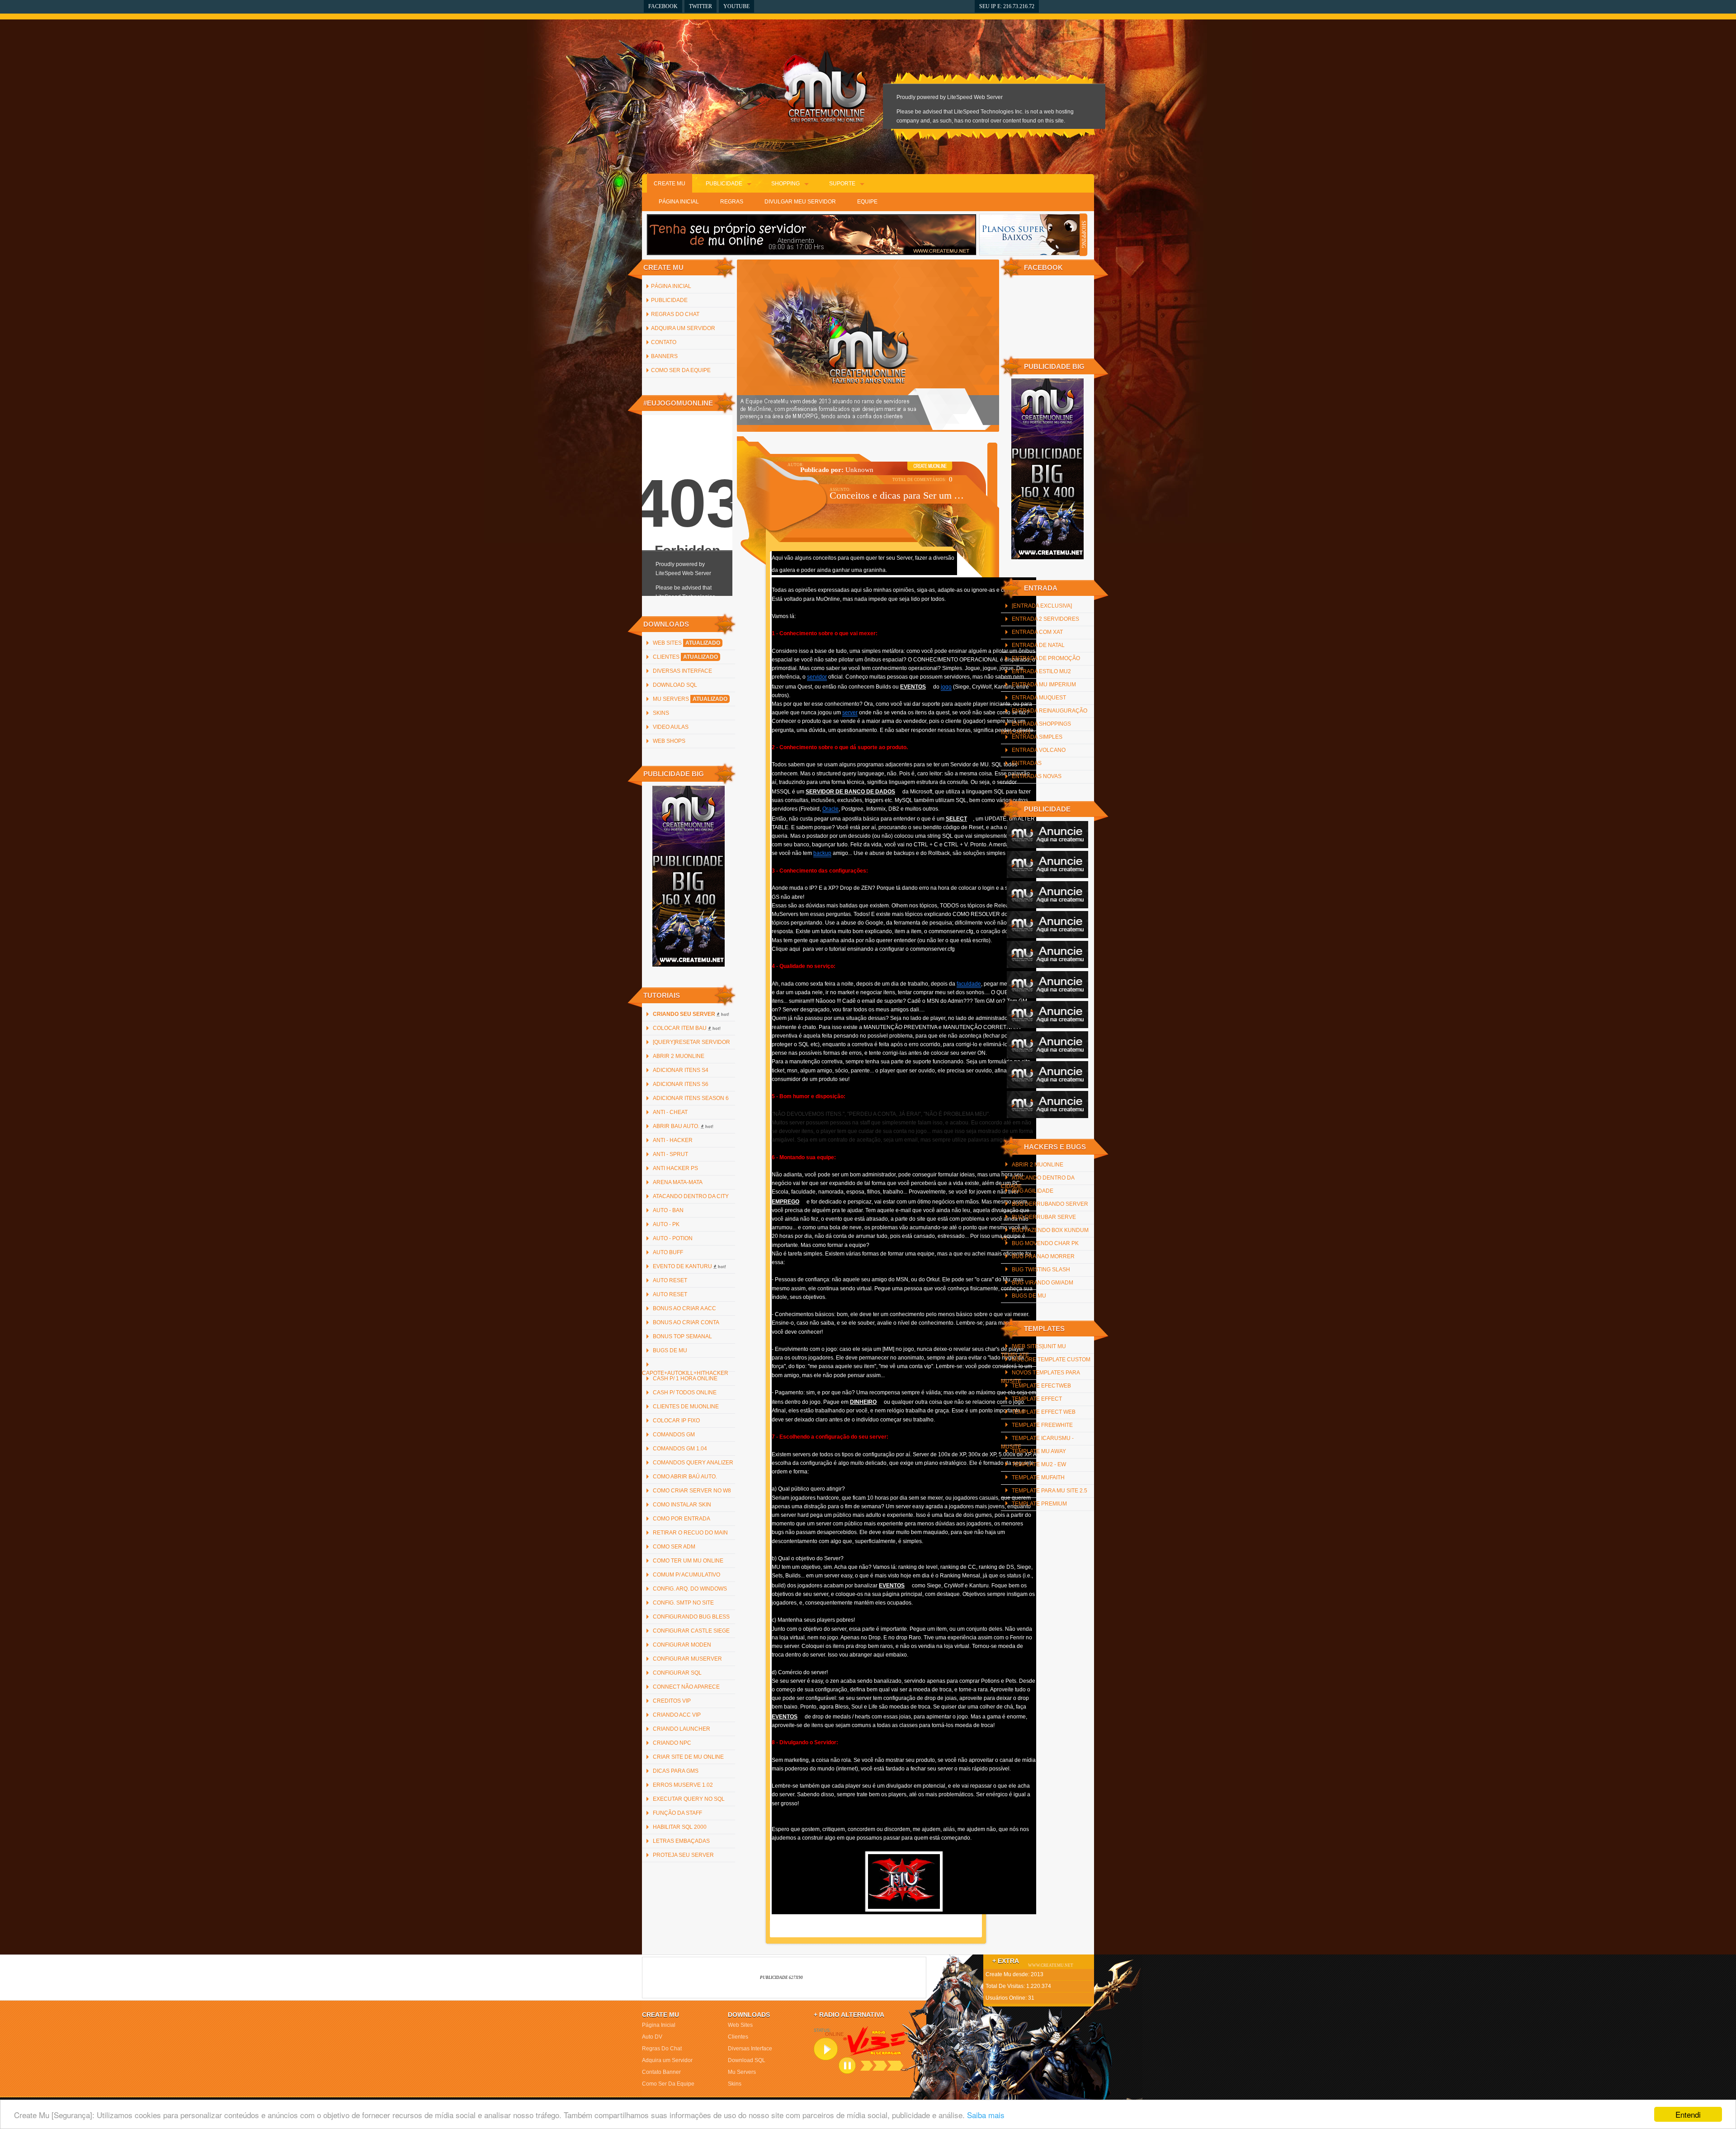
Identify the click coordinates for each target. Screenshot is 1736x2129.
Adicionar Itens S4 (681, 1070)
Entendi (1688, 2114)
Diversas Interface (682, 671)
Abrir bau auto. (683, 1126)
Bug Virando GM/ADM (1043, 1283)
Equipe (867, 202)
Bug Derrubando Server (1050, 1204)
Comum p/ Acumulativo (686, 1575)
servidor (817, 677)
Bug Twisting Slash (1041, 1270)
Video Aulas (671, 727)
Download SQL (675, 685)
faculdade (969, 984)
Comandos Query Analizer (693, 1463)
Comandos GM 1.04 (680, 1449)
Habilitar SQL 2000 (680, 1827)
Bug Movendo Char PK (1045, 1243)
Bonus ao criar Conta (686, 1322)
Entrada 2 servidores (1045, 619)
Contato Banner (661, 2072)
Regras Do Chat (675, 314)
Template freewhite (1042, 1425)
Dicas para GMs (676, 1771)
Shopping (785, 184)
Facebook (663, 6)
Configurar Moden (682, 1645)
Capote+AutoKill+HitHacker (685, 1373)
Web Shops (669, 741)
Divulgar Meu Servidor (800, 202)
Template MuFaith (1038, 1478)
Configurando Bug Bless (691, 1617)
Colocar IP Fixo (676, 1421)
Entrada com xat (1037, 632)
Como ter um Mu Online (688, 1561)
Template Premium (1039, 1504)
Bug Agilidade (1033, 1191)
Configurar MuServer (687, 1659)
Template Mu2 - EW (1039, 1464)
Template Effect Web (1044, 1412)
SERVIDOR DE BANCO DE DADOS (850, 792)
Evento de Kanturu (689, 1266)
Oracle (830, 809)
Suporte (842, 184)
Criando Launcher (682, 1729)
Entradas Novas (1037, 776)
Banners (664, 356)
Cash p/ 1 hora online (685, 1378)
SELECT (956, 819)
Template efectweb (1041, 1386)
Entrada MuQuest (1039, 698)
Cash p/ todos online (685, 1393)
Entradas (1027, 763)
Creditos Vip (672, 1701)
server (850, 713)
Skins (661, 713)
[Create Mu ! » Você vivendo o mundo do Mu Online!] (826, 86)
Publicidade (724, 184)
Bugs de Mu (670, 1350)
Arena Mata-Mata (678, 1182)
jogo (946, 687)
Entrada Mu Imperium (1044, 684)
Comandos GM (674, 1435)
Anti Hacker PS (675, 1168)
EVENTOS (913, 687)
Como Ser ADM (674, 1547)
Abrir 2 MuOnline (679, 1056)
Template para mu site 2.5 (1050, 1491)
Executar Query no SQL (689, 1799)
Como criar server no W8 (692, 1491)
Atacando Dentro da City (691, 1196)
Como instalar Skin (682, 1505)
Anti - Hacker (673, 1140)
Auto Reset (670, 1280)
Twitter (701, 6)
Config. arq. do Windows (690, 1589)
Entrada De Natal (1038, 645)
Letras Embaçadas (681, 1841)
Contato (664, 342)
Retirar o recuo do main (690, 1533)
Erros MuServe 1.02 (683, 1785)
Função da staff (677, 1813)
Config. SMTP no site (683, 1603)
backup (822, 853)
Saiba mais (986, 2115)
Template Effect (1037, 1399)
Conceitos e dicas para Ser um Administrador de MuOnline (899, 495)
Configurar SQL (677, 1673)
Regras (732, 202)
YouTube (736, 6)
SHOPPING (1084, 235)
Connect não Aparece (686, 1687)
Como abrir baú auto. (685, 1477)
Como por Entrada (682, 1519)
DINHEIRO (863, 1402)
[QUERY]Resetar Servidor (691, 1042)
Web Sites (686, 643)
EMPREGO (785, 1202)
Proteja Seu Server (683, 1855)
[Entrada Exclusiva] (1042, 606)
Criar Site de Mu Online (688, 1757)
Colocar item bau (687, 1028)
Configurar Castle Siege (691, 1631)
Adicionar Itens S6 (681, 1084)
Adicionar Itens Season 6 (691, 1098)
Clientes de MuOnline (686, 1407)
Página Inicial (679, 202)
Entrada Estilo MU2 (1041, 671)
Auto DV (652, 2037)
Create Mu (670, 184)
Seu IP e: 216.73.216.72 (1007, 6)
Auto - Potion (673, 1238)
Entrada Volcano (1039, 750)
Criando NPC (672, 1743)
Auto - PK (666, 1224)
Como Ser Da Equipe (681, 370)
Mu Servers (690, 699)
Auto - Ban (668, 1210)
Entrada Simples (1037, 737)
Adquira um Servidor (683, 328)
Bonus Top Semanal (682, 1336)
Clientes (685, 657)
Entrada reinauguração (1050, 711)
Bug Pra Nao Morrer (1043, 1256)
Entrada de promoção (1046, 658)
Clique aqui (787, 949)
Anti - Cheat (670, 1112)
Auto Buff (668, 1252)
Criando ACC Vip (677, 1715)
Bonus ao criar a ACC (684, 1308)
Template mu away (1039, 1451)
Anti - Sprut (670, 1154)
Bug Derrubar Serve (1044, 1217)
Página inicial (671, 286)
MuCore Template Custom (1051, 1360)
